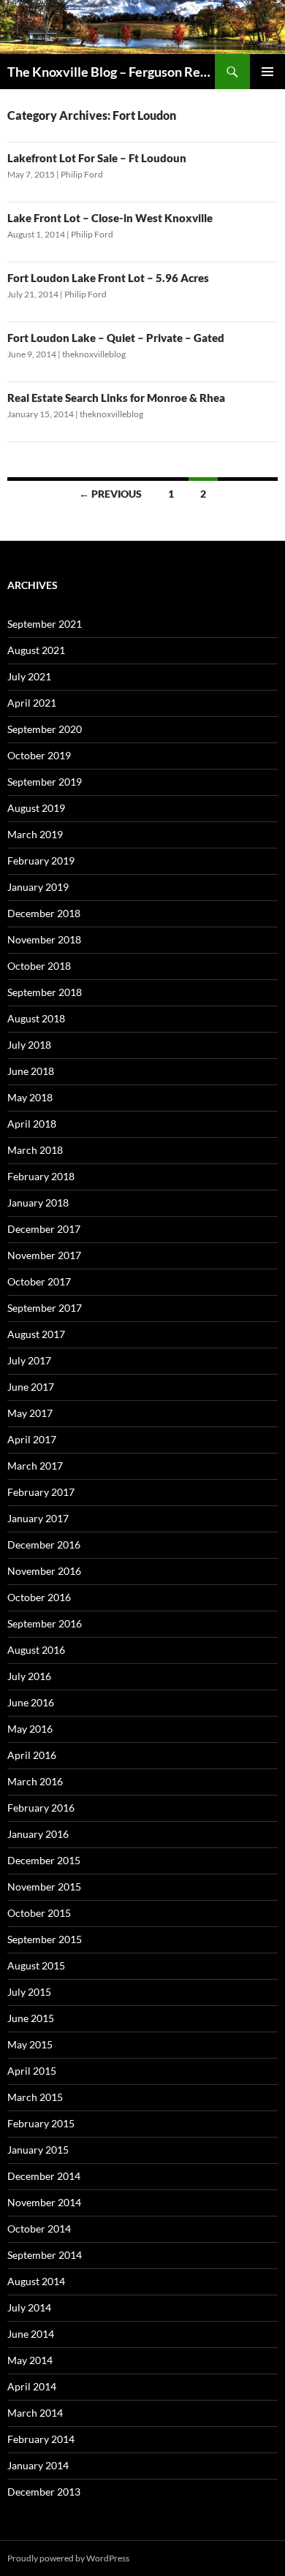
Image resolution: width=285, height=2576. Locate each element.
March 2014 (35, 2413)
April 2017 (32, 1439)
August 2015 (36, 1965)
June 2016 (31, 1702)
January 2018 (38, 1202)
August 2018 (36, 1018)
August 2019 (36, 808)
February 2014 (41, 2439)
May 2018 (30, 1097)
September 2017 (45, 1308)
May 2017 (30, 1413)
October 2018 (39, 966)
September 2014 (45, 2255)
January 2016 (38, 1834)
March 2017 (35, 1466)
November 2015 (44, 1887)
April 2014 (32, 2386)
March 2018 (35, 1150)
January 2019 (38, 887)
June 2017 (31, 1387)
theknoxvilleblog (94, 354)
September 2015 (45, 1939)
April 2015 (32, 2071)
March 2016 (35, 1781)
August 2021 (36, 650)
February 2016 (41, 1808)
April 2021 (32, 703)
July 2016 (29, 1676)
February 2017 (41, 1492)
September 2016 (45, 1623)
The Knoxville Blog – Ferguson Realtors (111, 72)
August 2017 (36, 1334)
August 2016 (36, 1650)
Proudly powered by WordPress (68, 2558)
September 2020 (45, 729)
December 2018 (44, 913)
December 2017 (44, 1229)
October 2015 (39, 1913)
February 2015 (41, 2123)
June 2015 (31, 2018)
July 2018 (29, 1045)
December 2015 (44, 1860)
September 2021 (45, 624)
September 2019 (45, 782)
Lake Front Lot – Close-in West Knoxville (110, 218)
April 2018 (32, 1124)
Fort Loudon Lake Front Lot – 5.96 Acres (108, 278)
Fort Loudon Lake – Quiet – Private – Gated (116, 338)
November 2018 (44, 939)
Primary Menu (267, 72)
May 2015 (30, 2044)
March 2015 (35, 2097)
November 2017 (44, 1255)
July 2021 (29, 676)
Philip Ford (82, 174)
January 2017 (38, 1518)
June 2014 (31, 2334)
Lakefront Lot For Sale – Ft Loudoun (97, 158)
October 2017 (39, 1281)
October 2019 (39, 755)
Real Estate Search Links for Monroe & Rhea (116, 398)
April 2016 (32, 1755)
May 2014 (30, 2360)
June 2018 (31, 1071)
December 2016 (44, 1545)
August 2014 (36, 2281)
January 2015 (38, 2150)
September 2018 (45, 992)
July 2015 (29, 1992)
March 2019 (35, 834)
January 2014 (38, 2465)
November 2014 (44, 2202)
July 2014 (29, 2307)
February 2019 (41, 860)
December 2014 (44, 2176)
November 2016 (44, 1571)
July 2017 (29, 1360)
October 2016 (39, 1597)
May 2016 (30, 1729)
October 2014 (39, 2229)
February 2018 (41, 1176)
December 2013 (44, 2492)
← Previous (110, 494)
